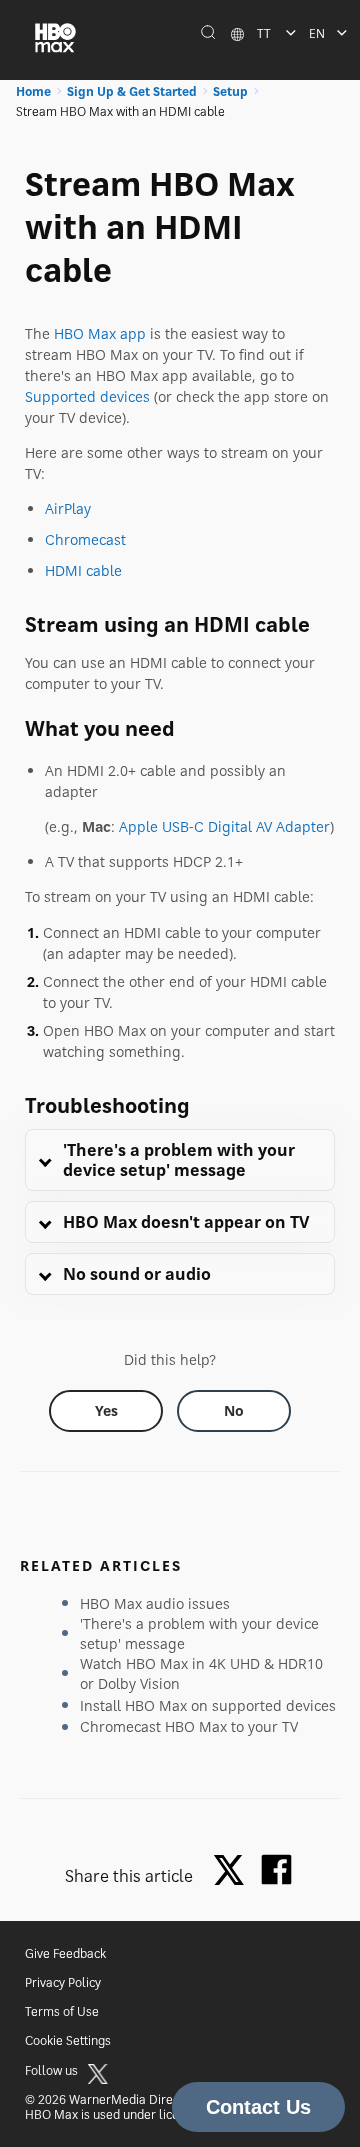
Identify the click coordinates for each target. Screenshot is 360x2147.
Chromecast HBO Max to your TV (189, 1726)
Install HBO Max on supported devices (208, 1705)
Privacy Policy (63, 1982)
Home (33, 91)
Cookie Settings (68, 2040)
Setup (230, 91)
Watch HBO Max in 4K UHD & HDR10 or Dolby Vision (201, 1673)
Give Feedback (65, 1953)
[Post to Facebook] (276, 1869)
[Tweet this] (234, 1871)
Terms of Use (62, 2011)
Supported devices (87, 396)
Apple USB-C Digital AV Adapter (224, 826)
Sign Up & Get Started (132, 91)
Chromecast (85, 539)
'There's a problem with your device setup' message (199, 1633)
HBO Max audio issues (155, 1603)
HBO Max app (100, 333)
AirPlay (68, 508)
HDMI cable (83, 570)
